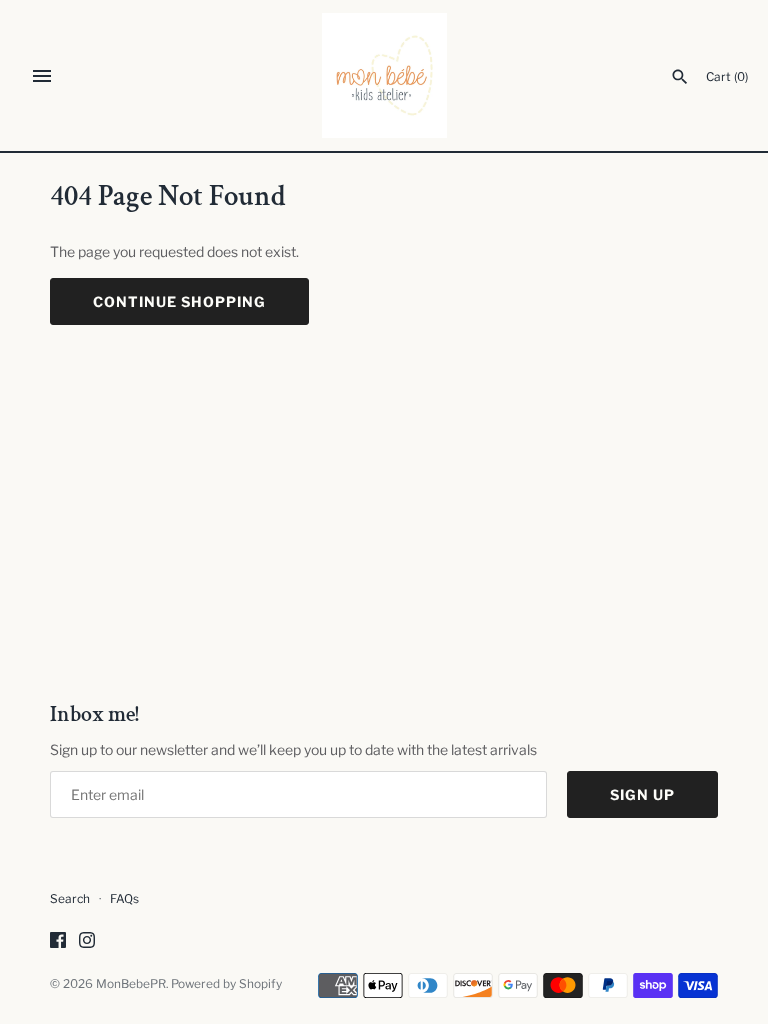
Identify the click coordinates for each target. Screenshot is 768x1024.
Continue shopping (179, 301)
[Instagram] (87, 941)
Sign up (642, 794)
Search (70, 899)
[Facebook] (58, 941)
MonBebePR (131, 984)
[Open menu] (42, 76)
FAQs (124, 899)
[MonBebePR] (384, 75)
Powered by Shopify (226, 984)
